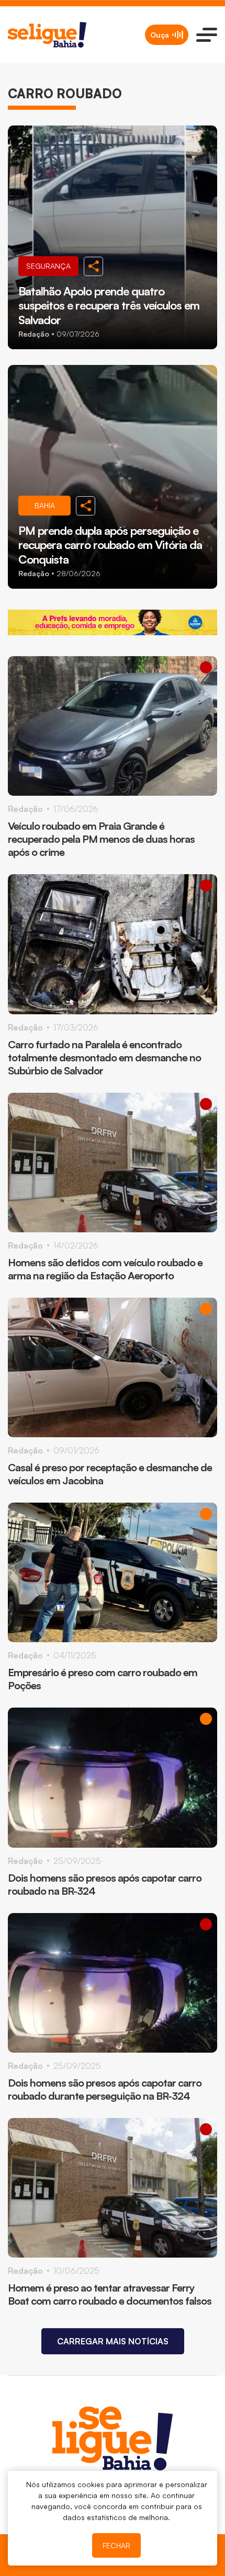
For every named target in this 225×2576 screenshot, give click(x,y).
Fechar (116, 2545)
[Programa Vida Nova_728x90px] (113, 622)
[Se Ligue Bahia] (47, 35)
